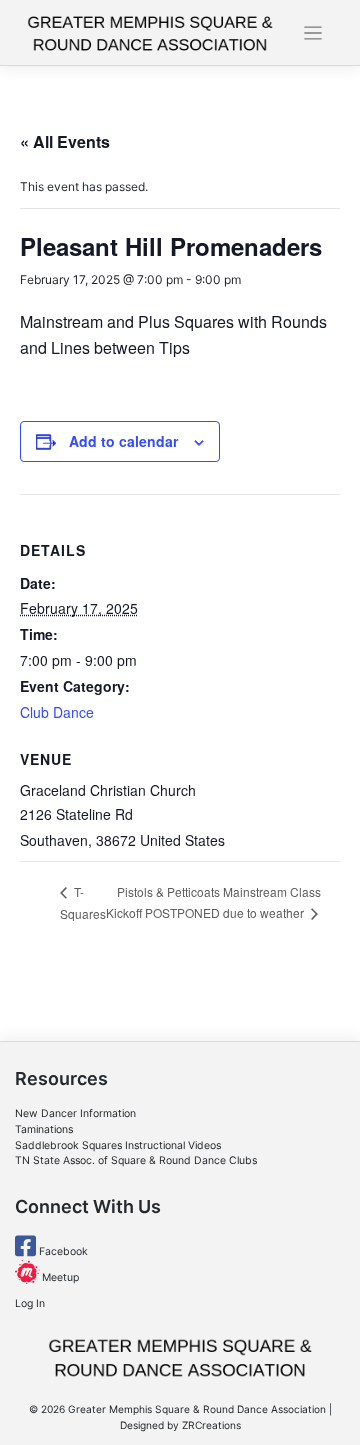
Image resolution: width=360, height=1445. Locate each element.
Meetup (59, 1277)
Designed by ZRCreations (180, 1425)
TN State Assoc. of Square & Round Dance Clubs (136, 1160)
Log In (30, 1303)
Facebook (62, 1251)
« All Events (65, 141)
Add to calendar (123, 441)
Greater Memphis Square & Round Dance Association (197, 1409)
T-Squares (83, 902)
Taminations (44, 1129)
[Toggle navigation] (313, 33)
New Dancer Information (75, 1113)
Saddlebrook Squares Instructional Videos (118, 1145)
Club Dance (57, 712)
